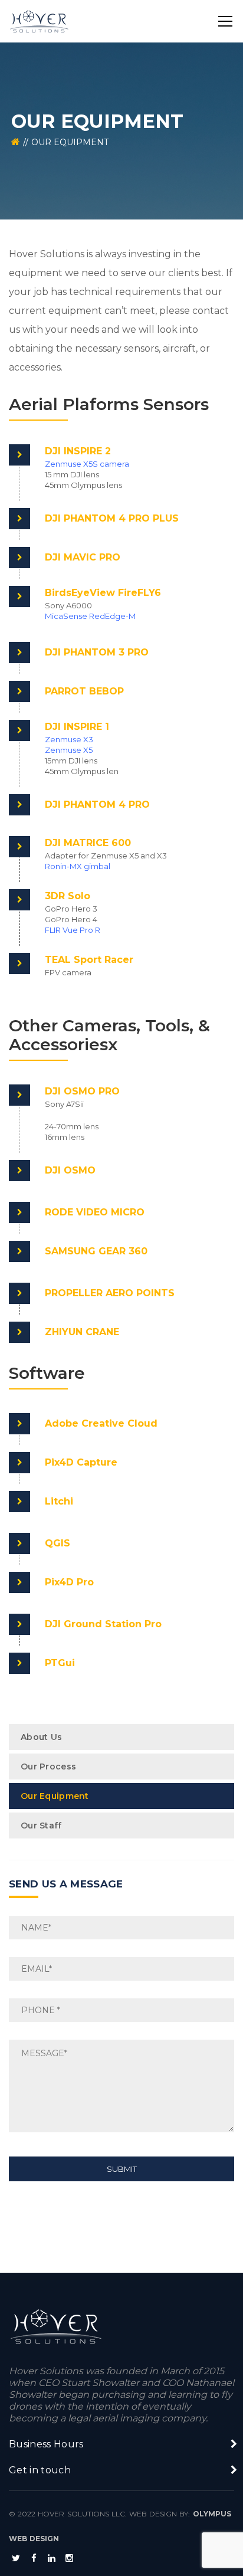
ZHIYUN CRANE (82, 1332)
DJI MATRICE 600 (88, 843)
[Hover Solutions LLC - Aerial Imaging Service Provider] (39, 21)
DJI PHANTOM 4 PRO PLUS (112, 518)
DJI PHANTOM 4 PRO (97, 804)
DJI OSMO (70, 1170)
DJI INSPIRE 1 (77, 727)
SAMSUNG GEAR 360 (96, 1251)
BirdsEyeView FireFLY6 (103, 593)
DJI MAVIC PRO (83, 557)
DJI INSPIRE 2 (78, 451)
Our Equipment (55, 1796)
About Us (41, 1737)
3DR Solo (68, 896)
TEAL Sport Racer (89, 960)
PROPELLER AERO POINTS (110, 1293)
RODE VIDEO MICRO (95, 1212)
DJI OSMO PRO (82, 1091)
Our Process (48, 1767)
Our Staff (41, 1826)
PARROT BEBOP (84, 691)
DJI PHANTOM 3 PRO (97, 652)
